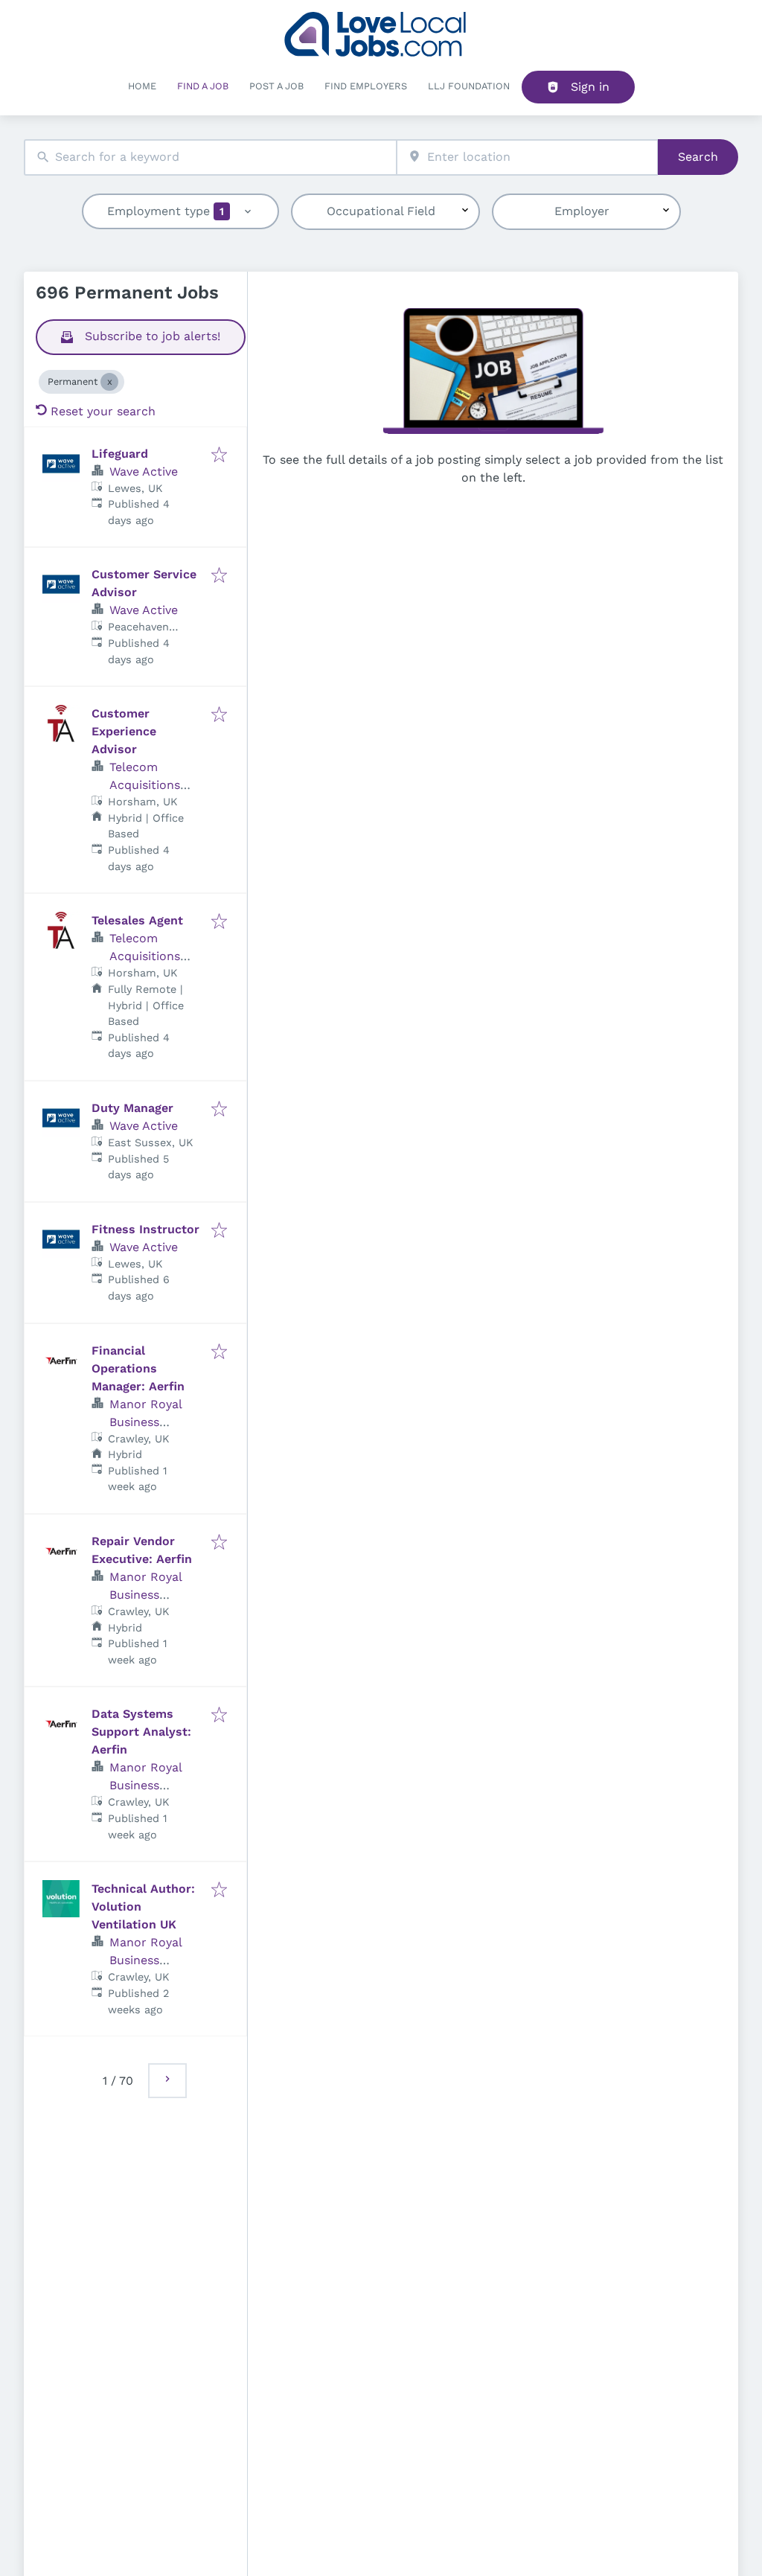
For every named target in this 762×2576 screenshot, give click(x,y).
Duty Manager (132, 1108)
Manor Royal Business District (145, 1422)
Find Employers (366, 86)
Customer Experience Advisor (124, 731)
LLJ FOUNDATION (469, 86)
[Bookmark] (219, 456)
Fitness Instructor (145, 1229)
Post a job (276, 86)
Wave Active (144, 472)
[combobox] (210, 157)
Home (142, 86)
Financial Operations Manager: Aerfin (138, 1368)
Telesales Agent (137, 920)
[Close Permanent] (109, 382)
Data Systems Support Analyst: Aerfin (141, 1732)
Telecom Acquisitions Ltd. (145, 785)
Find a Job (203, 86)
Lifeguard (120, 454)
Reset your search (103, 411)
